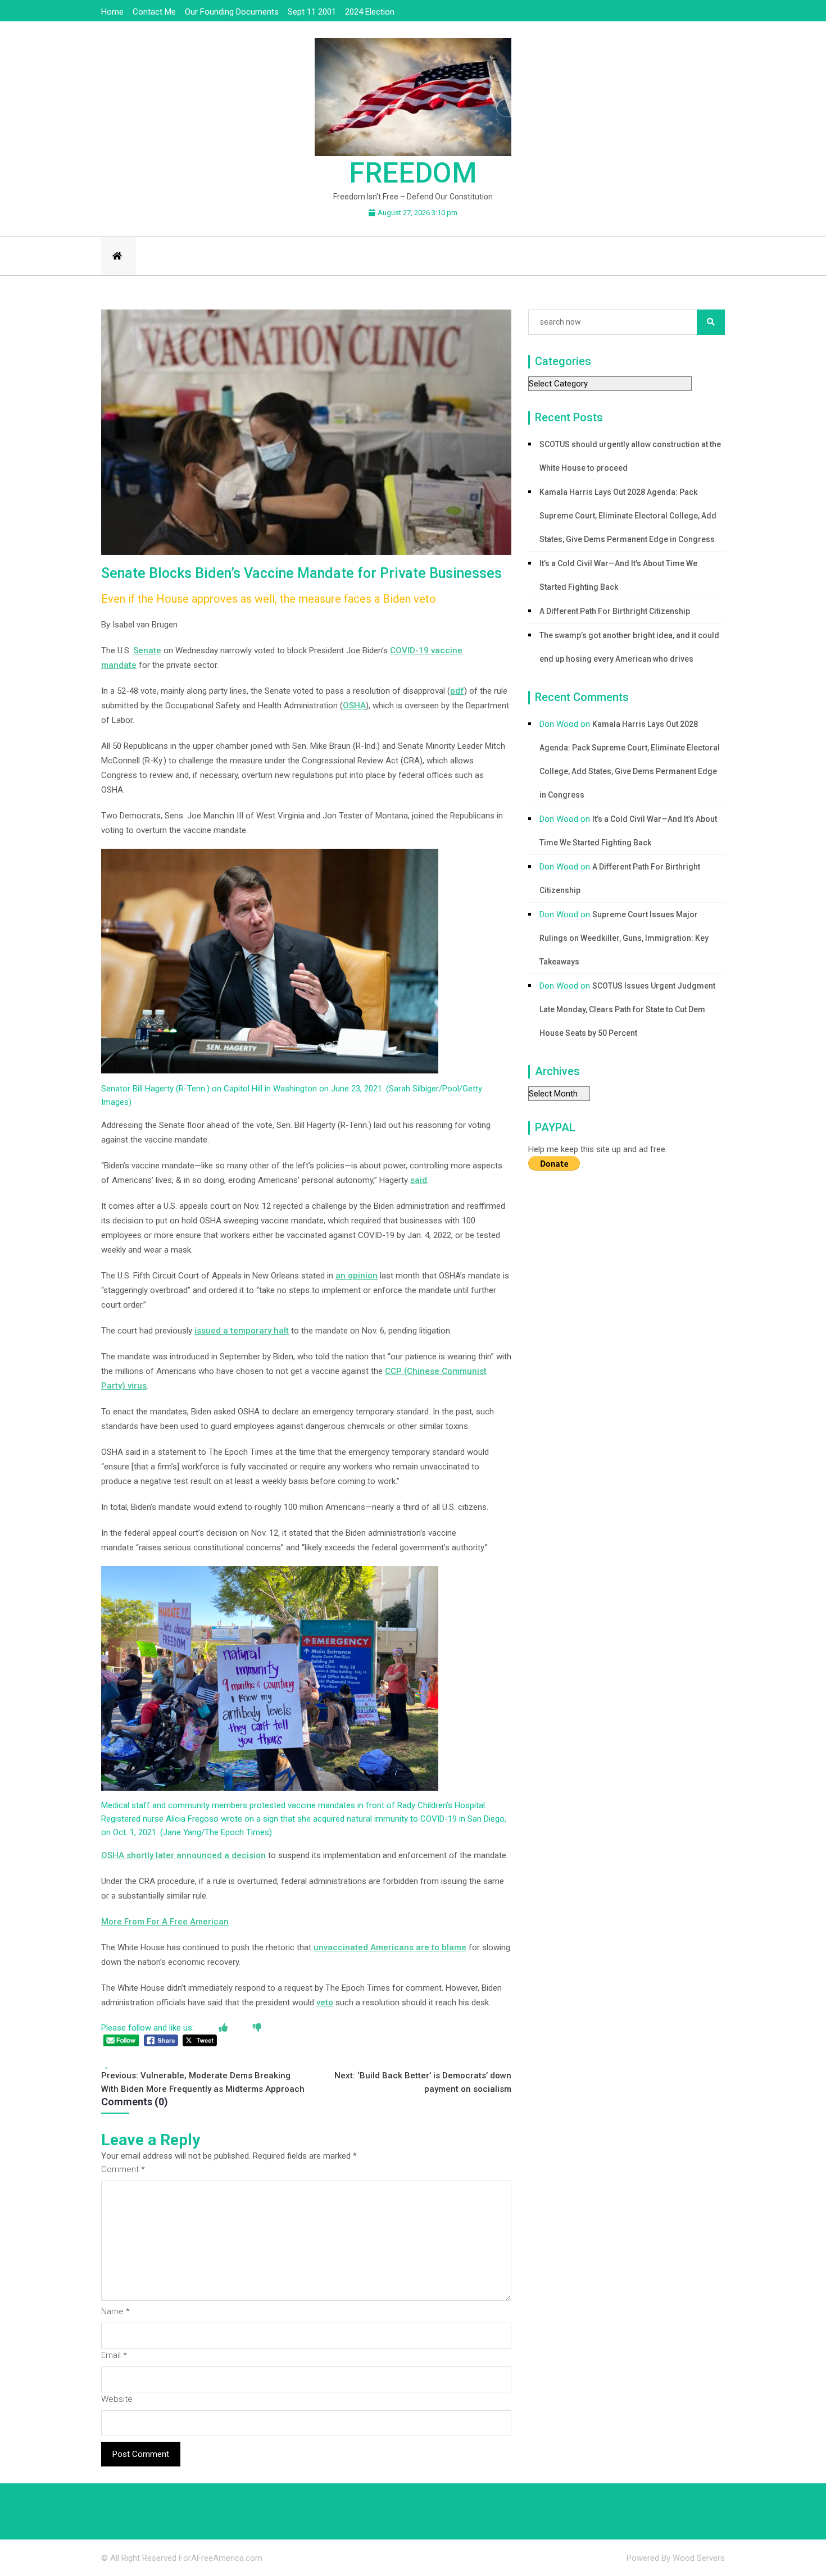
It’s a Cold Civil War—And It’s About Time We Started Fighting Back (618, 575)
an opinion (357, 1276)
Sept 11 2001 (312, 12)
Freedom (413, 173)
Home (112, 12)
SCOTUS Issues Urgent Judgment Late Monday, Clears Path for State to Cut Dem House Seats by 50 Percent (627, 1009)
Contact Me (154, 12)
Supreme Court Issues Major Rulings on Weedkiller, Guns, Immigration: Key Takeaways (624, 938)
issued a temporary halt (242, 1331)
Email (114, 2355)
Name (115, 2311)
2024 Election (370, 12)
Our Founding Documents (232, 12)
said (419, 1180)
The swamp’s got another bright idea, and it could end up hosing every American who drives (629, 647)
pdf (457, 691)
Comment (123, 2169)
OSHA (354, 706)
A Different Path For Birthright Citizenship (615, 611)
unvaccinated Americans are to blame (390, 1947)
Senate (147, 650)
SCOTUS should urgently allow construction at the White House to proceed (630, 456)
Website (117, 2399)
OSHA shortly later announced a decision (183, 1855)
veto (325, 2002)
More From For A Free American (165, 1922)
